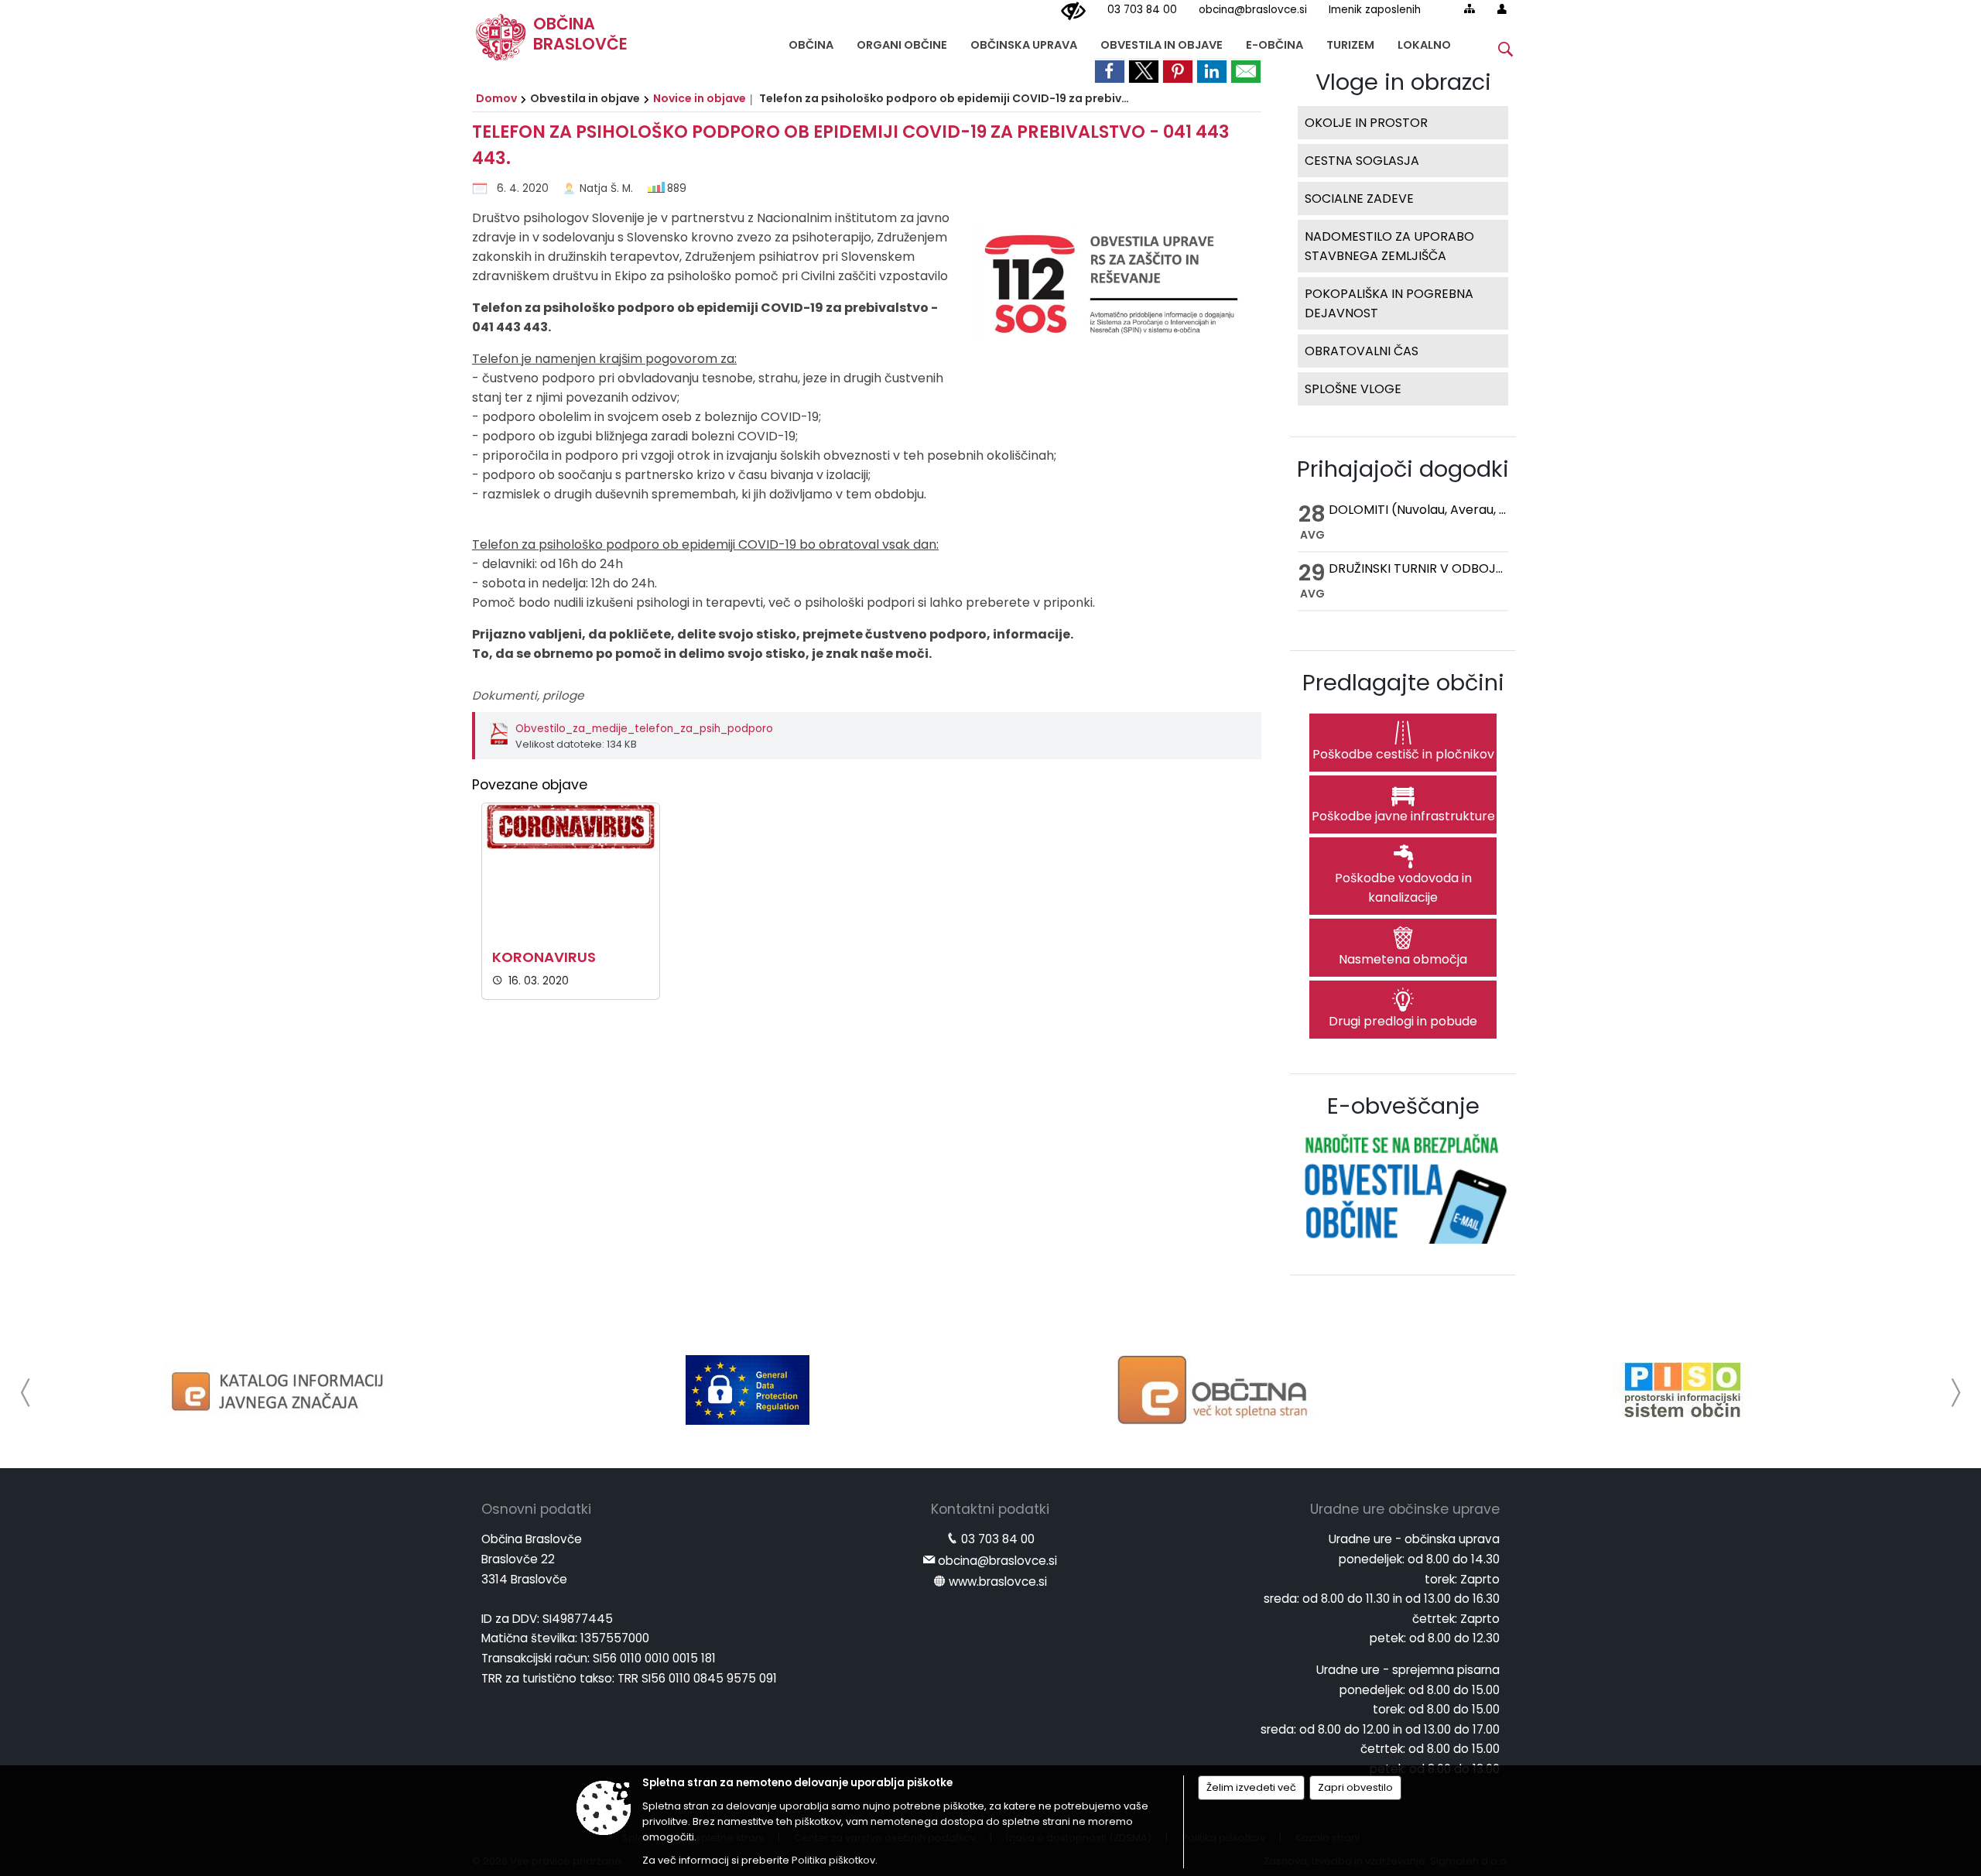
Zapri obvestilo (1355, 1787)
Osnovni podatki (536, 1509)
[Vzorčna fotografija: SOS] (1107, 291)
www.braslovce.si (998, 1582)
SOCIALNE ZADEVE (1359, 199)
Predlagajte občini (1403, 683)
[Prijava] (1502, 9)
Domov (496, 98)
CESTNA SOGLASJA (1362, 161)
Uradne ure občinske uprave (1405, 1509)
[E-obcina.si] (1215, 1390)
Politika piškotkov (833, 1860)
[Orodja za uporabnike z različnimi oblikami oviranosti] (1073, 12)
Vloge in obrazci (1403, 82)
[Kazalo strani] (1469, 9)
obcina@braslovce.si (1253, 10)
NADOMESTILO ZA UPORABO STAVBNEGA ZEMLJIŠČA (1389, 246)
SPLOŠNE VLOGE (1353, 389)
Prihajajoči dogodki (1403, 469)
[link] (1110, 70)
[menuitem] (811, 41)
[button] (26, 1393)
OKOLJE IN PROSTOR (1366, 123)
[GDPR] (748, 1390)
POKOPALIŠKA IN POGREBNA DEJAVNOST (1389, 303)
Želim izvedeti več (1251, 1787)
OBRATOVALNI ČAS (1362, 351)
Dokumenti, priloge (528, 695)
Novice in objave (700, 98)
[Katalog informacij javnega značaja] (280, 1390)
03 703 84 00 (1142, 10)
